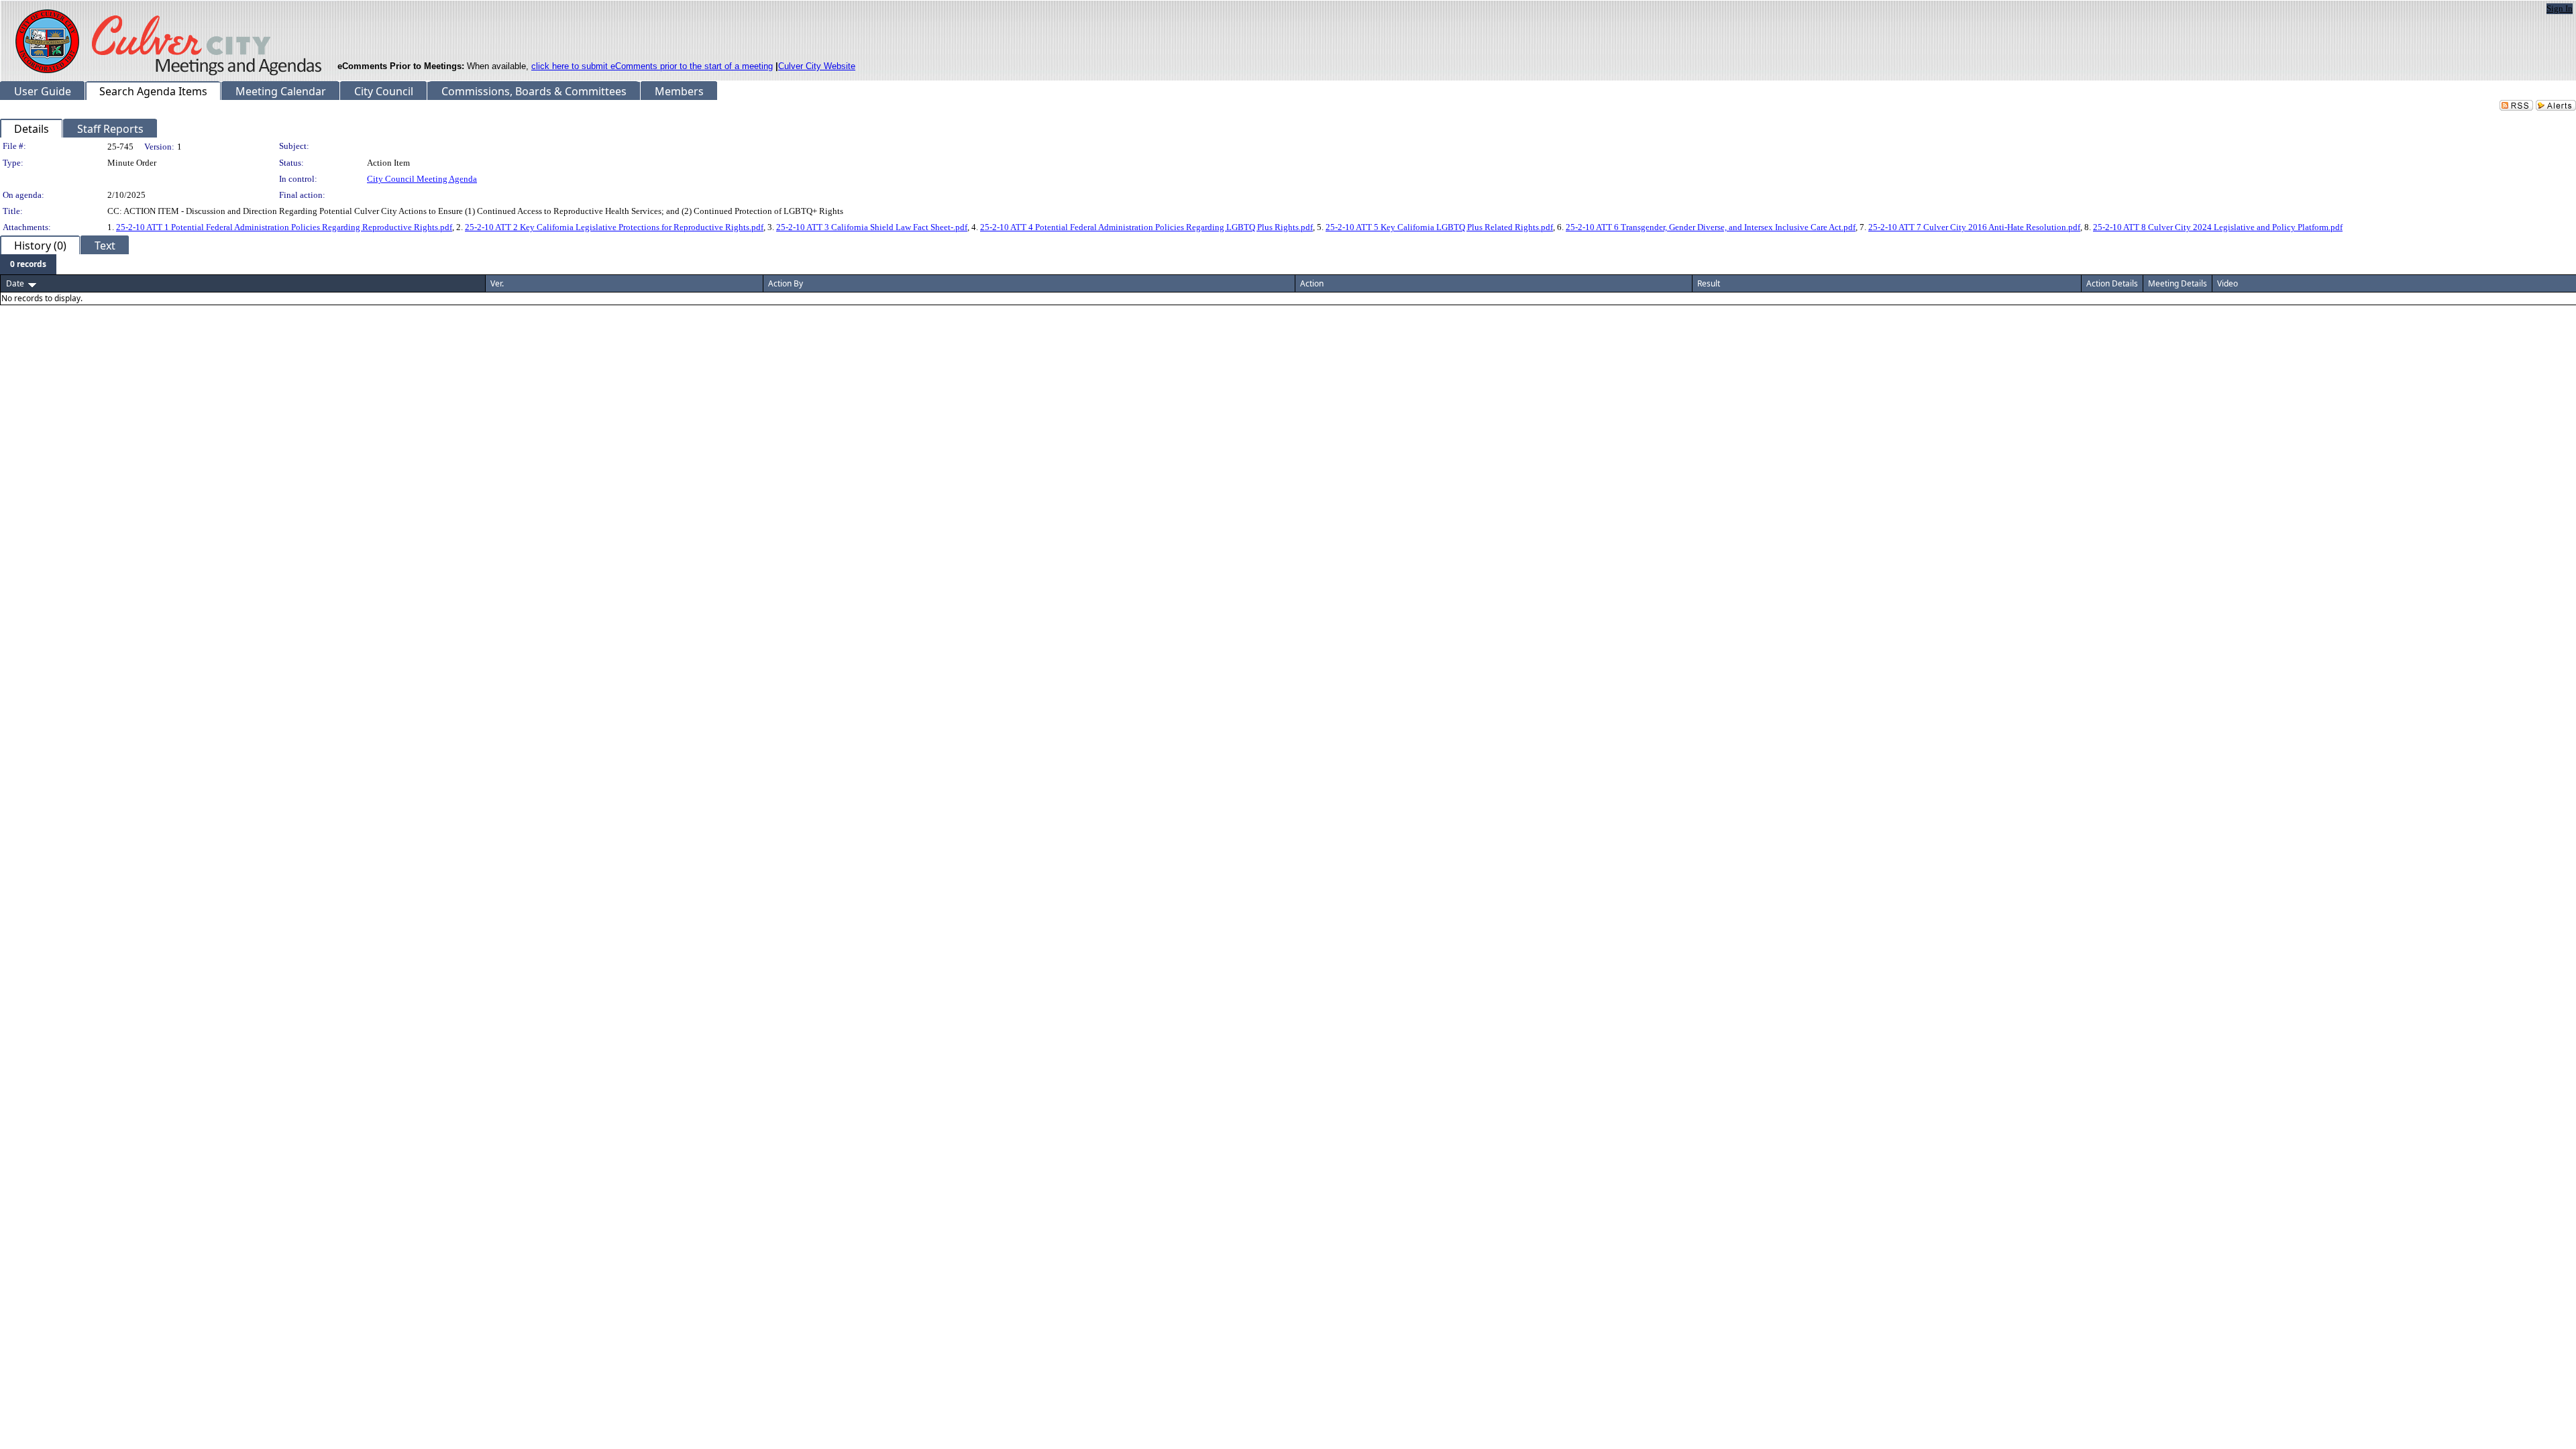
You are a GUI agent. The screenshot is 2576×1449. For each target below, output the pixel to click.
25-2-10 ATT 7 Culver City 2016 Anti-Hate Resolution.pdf (1974, 227)
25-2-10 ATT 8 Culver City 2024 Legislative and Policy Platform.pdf (2218, 227)
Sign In (2560, 8)
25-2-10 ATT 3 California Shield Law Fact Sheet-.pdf (872, 227)
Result (1709, 283)
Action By (786, 283)
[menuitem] (28, 264)
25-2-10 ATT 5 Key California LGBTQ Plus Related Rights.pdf (1439, 227)
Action (1312, 283)
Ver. (497, 283)
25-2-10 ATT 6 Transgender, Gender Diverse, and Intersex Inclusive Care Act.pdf (1711, 227)
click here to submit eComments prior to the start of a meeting (652, 66)
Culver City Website (817, 66)
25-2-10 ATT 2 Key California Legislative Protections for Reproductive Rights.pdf (614, 227)
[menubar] (28, 264)
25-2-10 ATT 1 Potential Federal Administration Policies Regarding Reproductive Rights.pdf (284, 227)
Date (15, 283)
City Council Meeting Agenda (422, 179)
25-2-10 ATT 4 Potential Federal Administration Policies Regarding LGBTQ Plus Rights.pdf (1146, 227)
